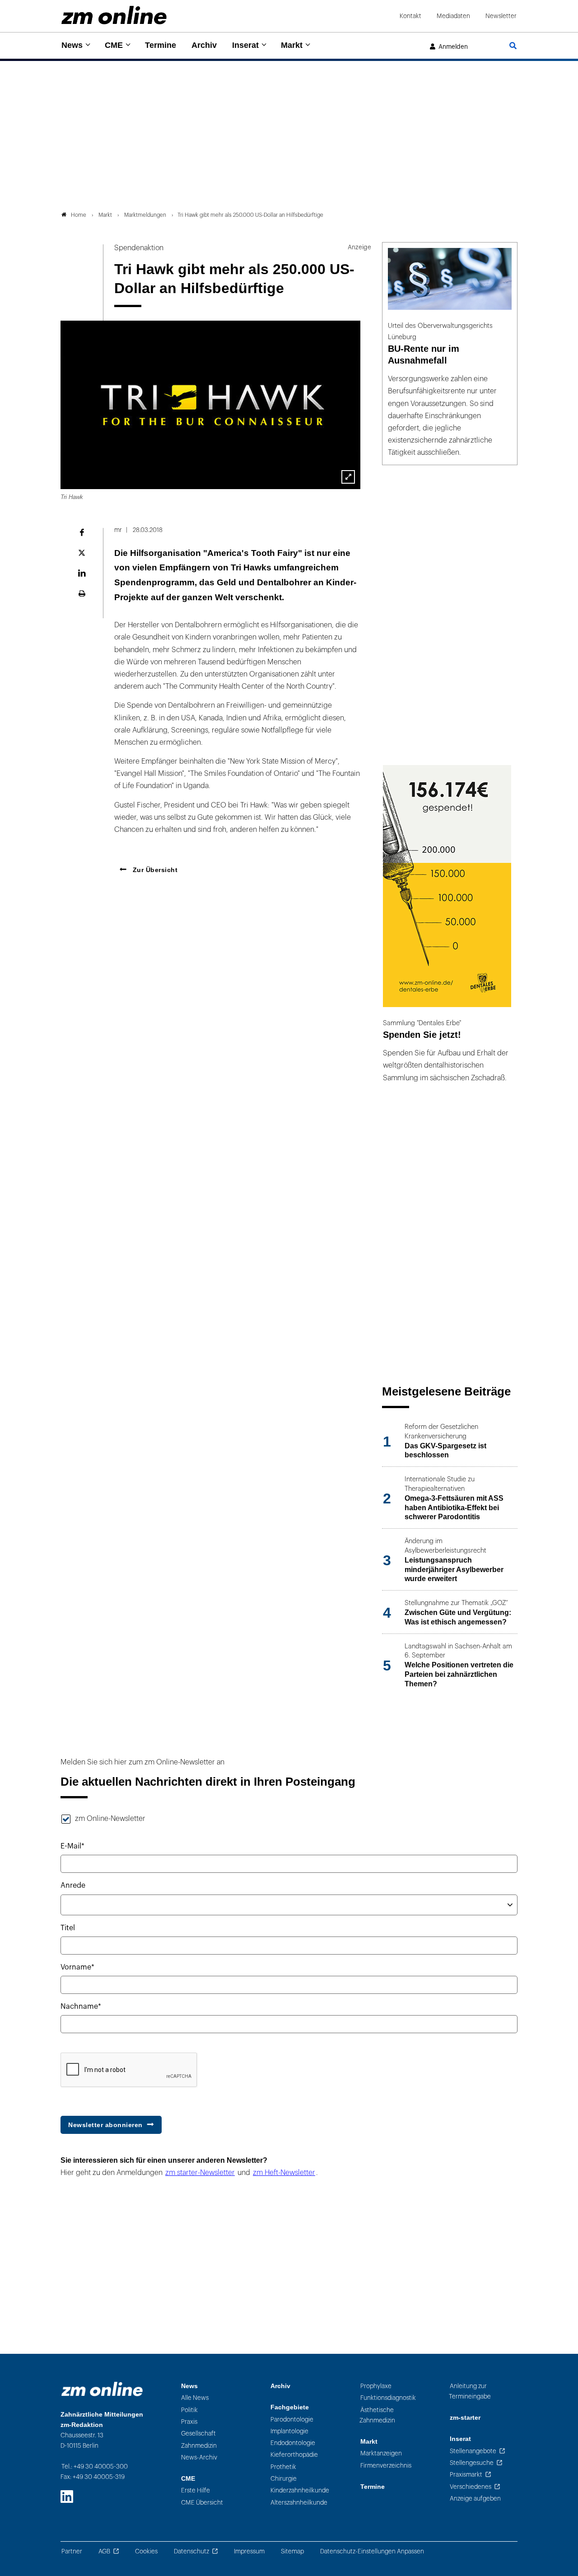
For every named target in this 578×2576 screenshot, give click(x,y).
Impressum (249, 2551)
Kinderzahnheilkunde (300, 2490)
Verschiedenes (471, 2487)
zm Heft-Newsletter (284, 2173)
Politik (189, 2410)
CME (114, 45)
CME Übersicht (202, 2503)
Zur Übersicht (154, 870)
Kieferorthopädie (294, 2455)
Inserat (245, 45)
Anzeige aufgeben (475, 2499)
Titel (68, 1928)
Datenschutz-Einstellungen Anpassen (372, 2551)
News (72, 45)
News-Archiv (199, 2457)
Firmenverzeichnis (386, 2466)
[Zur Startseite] (114, 15)
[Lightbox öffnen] (348, 477)
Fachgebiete (290, 2407)
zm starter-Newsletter (200, 2173)
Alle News (195, 2398)
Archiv (204, 45)
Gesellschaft (198, 2434)
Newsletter (501, 16)
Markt (292, 45)
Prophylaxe (376, 2386)
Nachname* (81, 2007)
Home (79, 215)
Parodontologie (292, 2420)
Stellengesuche (472, 2463)
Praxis (189, 2422)
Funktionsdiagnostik (388, 2398)
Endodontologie (293, 2443)
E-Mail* (72, 1846)
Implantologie (289, 2431)
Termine (161, 45)
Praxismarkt (466, 2475)
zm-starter (465, 2418)
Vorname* (77, 1967)
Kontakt (410, 16)
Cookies (146, 2551)
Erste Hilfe (196, 2490)
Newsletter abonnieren (105, 2125)
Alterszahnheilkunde (299, 2503)
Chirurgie (284, 2479)
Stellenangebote (473, 2451)
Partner (72, 2551)
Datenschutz (191, 2551)
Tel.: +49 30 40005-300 (95, 2466)
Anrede (73, 1885)
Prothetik (283, 2467)
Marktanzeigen (381, 2453)
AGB (104, 2551)
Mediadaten (453, 16)
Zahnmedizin (199, 2446)
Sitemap (292, 2551)
